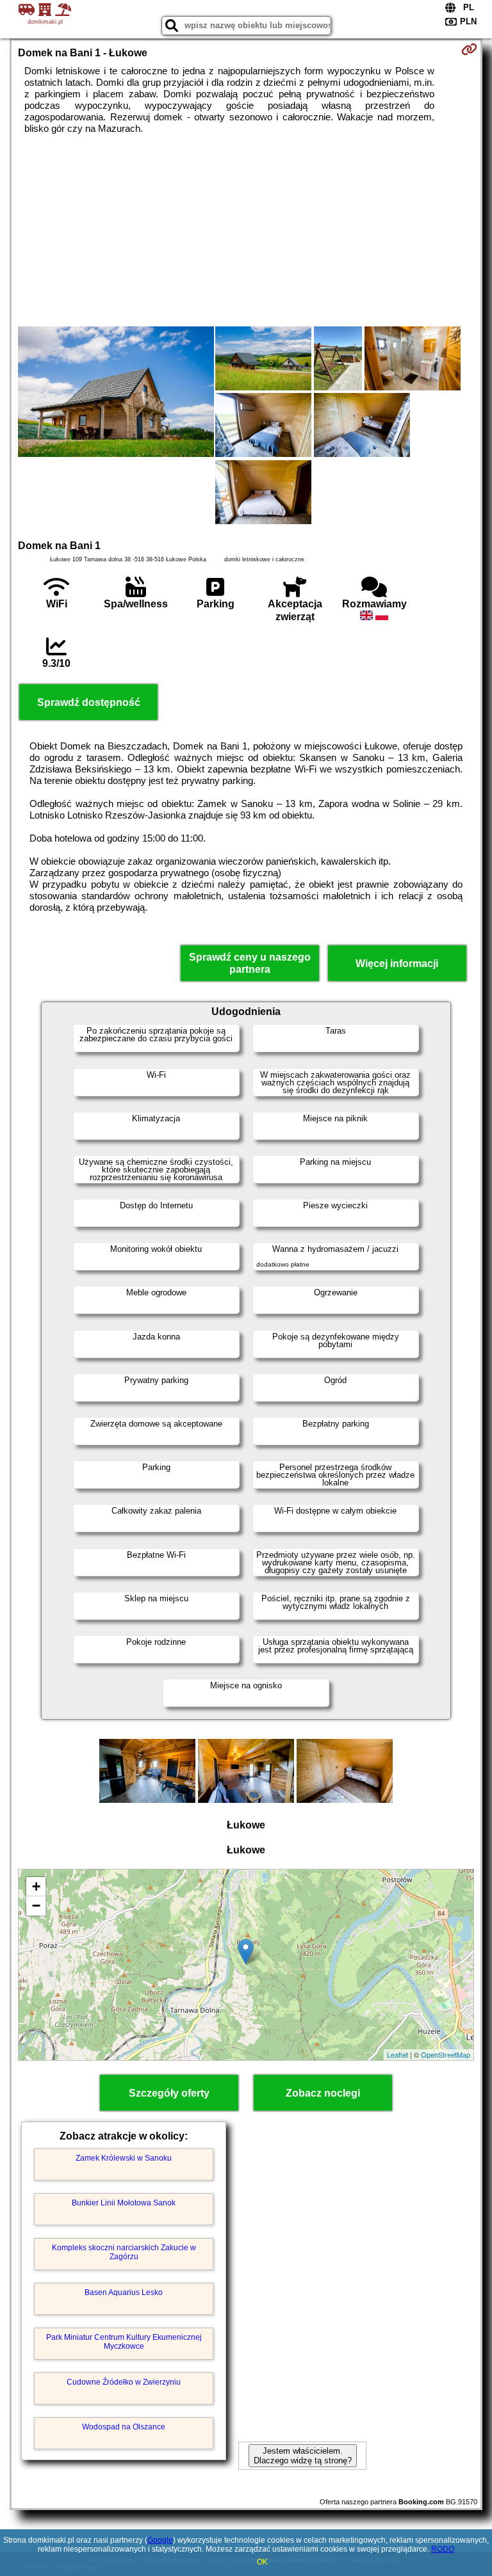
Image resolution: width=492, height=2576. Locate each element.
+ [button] (36, 1886)
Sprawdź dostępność (89, 702)
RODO (443, 2549)
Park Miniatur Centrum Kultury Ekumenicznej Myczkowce (124, 2342)
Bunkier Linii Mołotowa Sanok (124, 2203)
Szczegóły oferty (169, 2093)
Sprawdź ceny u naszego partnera (250, 963)
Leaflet (398, 2054)
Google (160, 2540)
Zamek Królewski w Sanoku (124, 2158)
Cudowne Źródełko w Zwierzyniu (124, 2382)
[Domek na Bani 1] (116, 393)
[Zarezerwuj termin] (469, 49)
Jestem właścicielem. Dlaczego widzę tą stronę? (303, 2456)
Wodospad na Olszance (124, 2427)
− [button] (36, 1906)
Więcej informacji (397, 964)
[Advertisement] (246, 230)
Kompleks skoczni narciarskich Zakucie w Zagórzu (124, 2252)
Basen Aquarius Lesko (124, 2292)
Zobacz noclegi (323, 2093)
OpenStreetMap (446, 2054)
